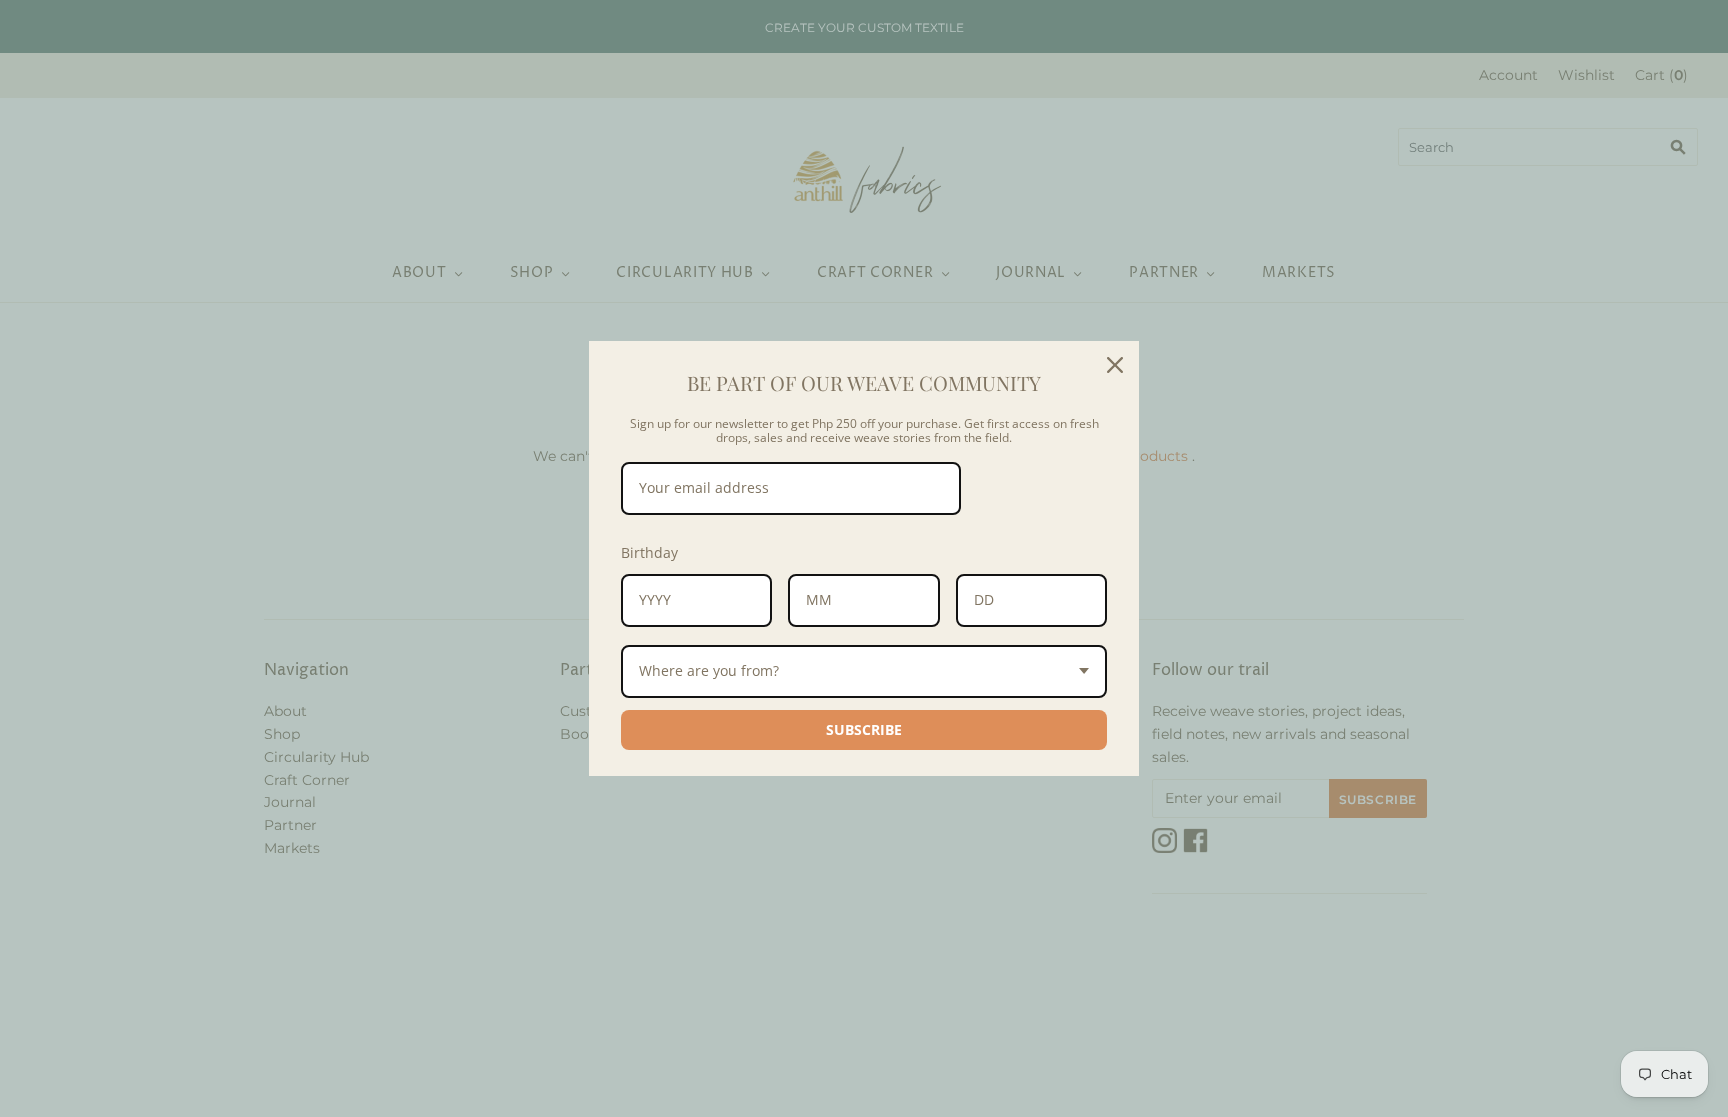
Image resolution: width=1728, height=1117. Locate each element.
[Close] (1115, 365)
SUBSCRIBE (864, 729)
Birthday (649, 552)
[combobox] (864, 671)
